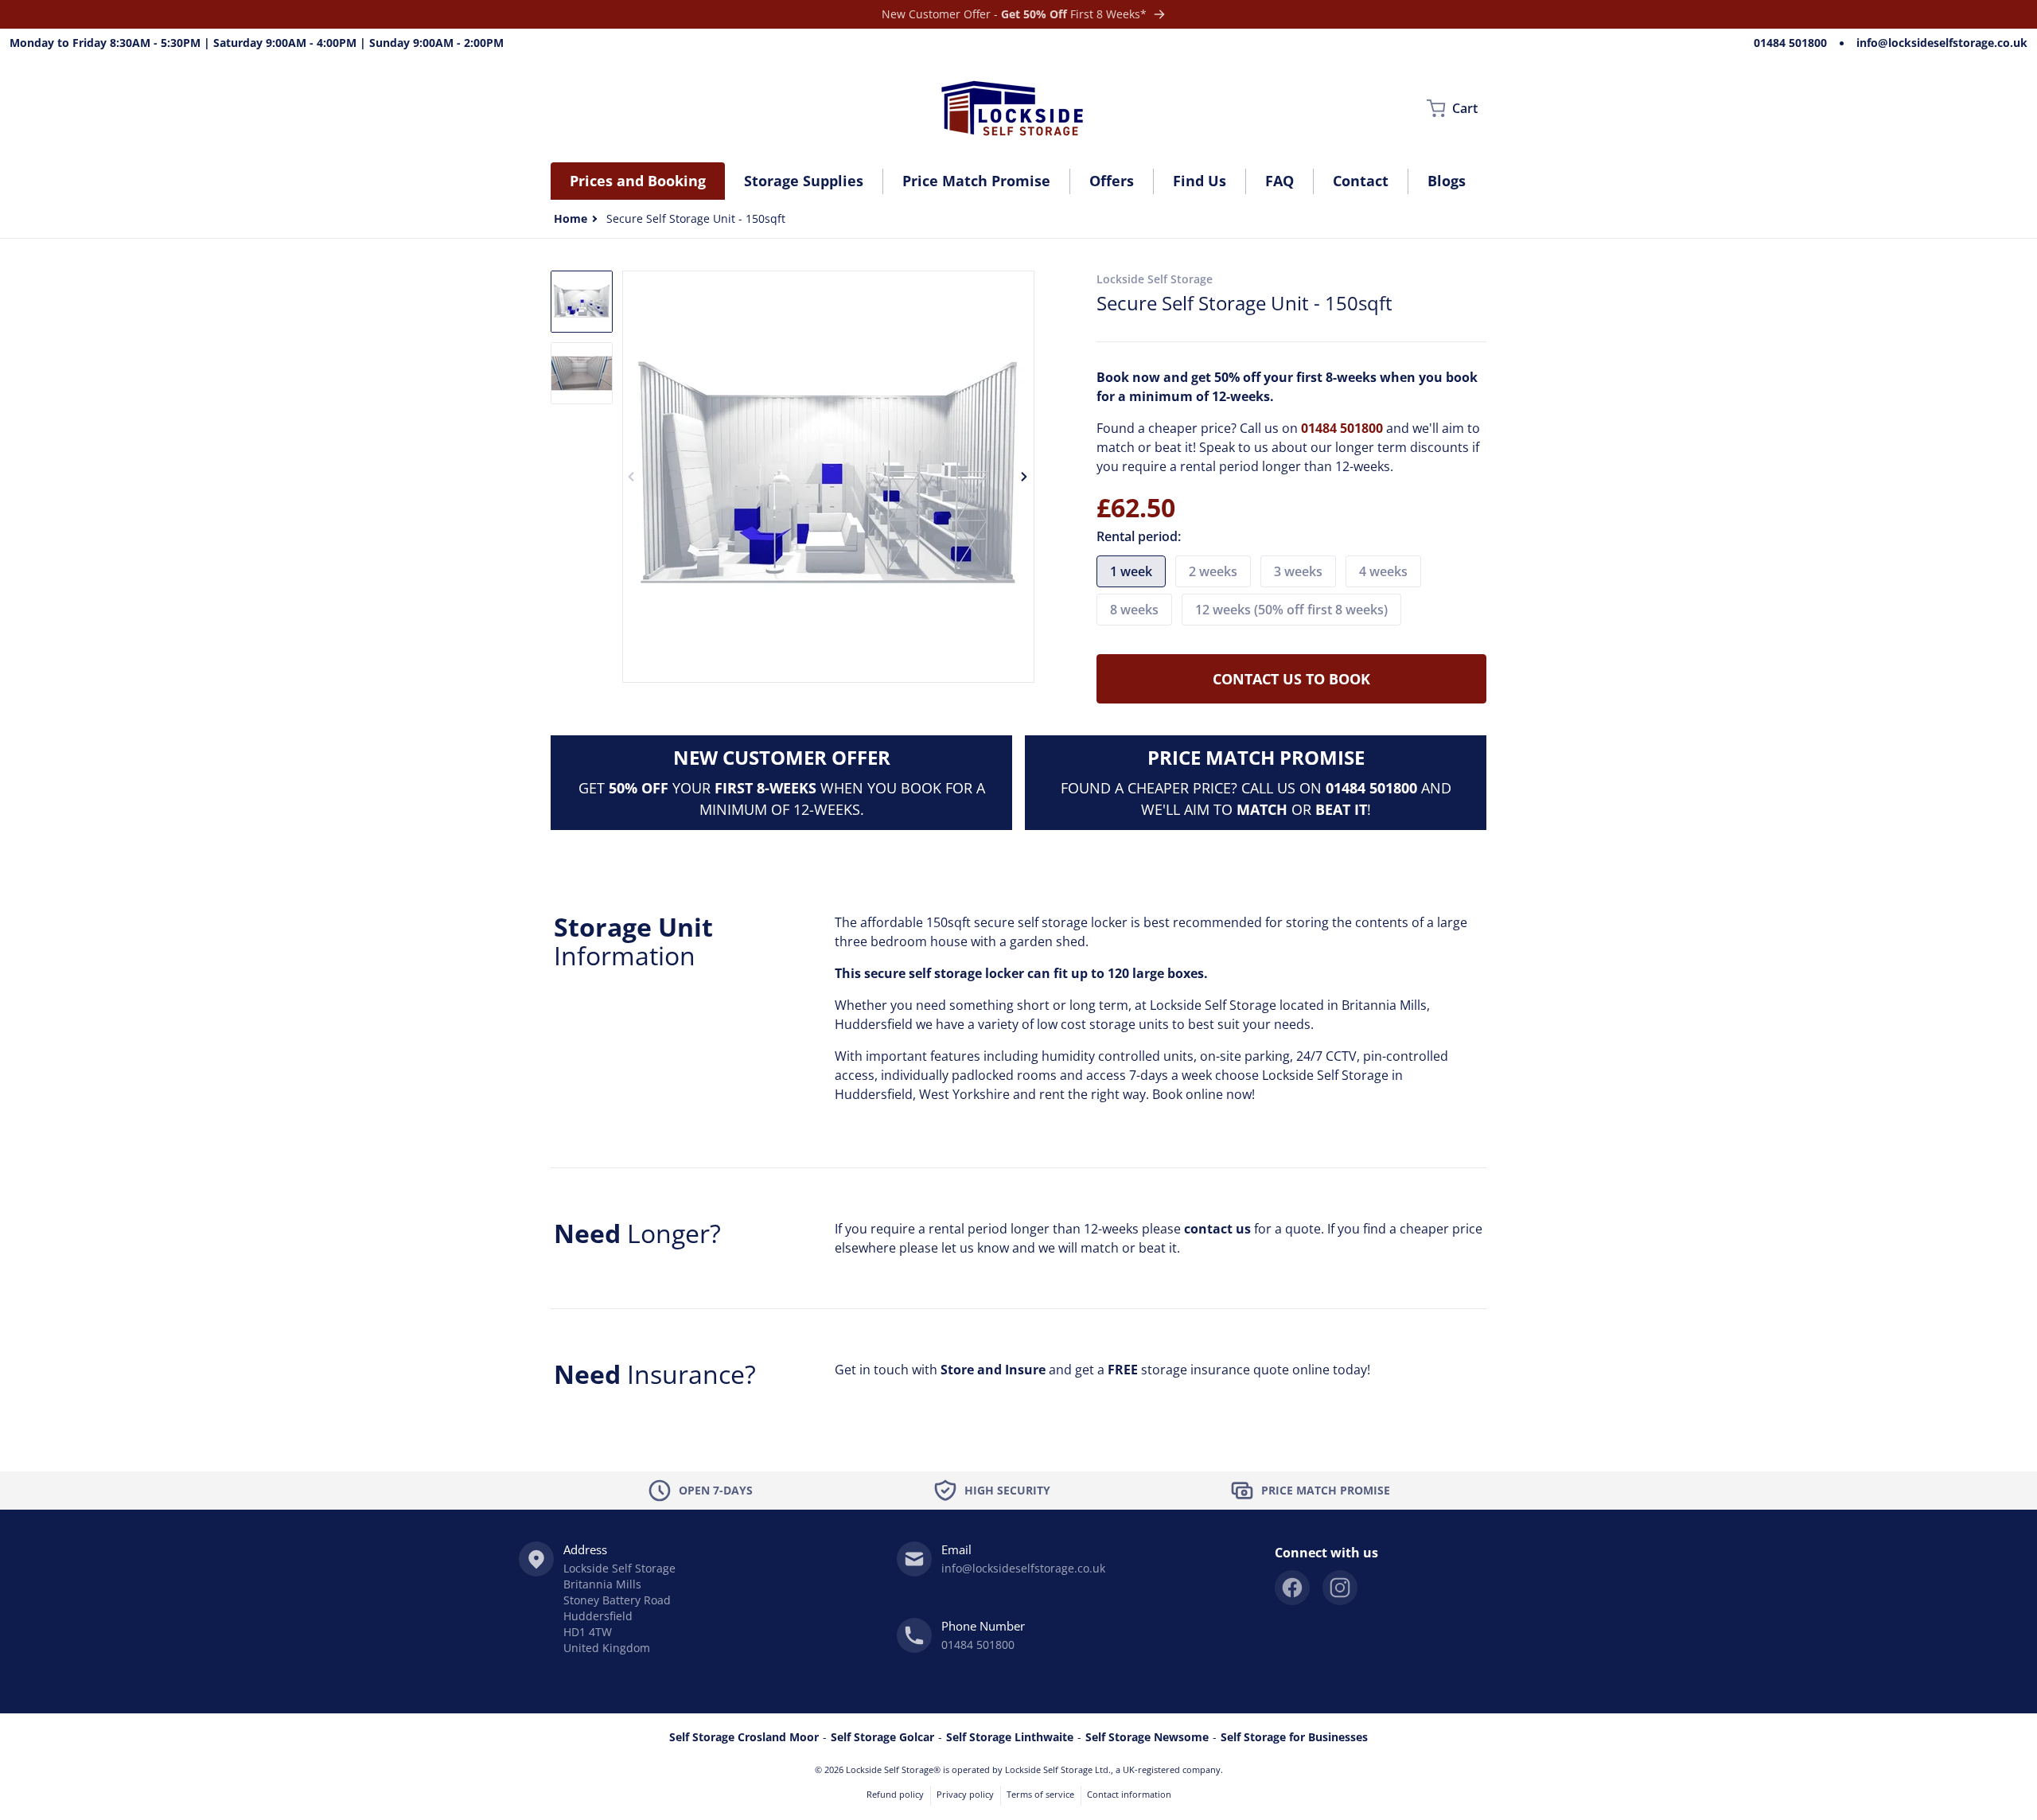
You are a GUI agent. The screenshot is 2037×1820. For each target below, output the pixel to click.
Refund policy (895, 1794)
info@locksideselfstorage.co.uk (1942, 43)
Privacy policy (965, 1794)
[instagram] (1340, 1588)
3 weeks (1298, 571)
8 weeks (1134, 610)
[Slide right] (1025, 477)
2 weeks (1213, 571)
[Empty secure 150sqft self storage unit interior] (582, 373)
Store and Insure (993, 1370)
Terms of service (1040, 1794)
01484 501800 (1790, 43)
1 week (1131, 571)
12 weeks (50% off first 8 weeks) (1291, 610)
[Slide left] (632, 477)
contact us (1217, 1229)
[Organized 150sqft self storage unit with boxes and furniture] (582, 302)
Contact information (1129, 1794)
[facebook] (1292, 1588)
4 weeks (1383, 571)
